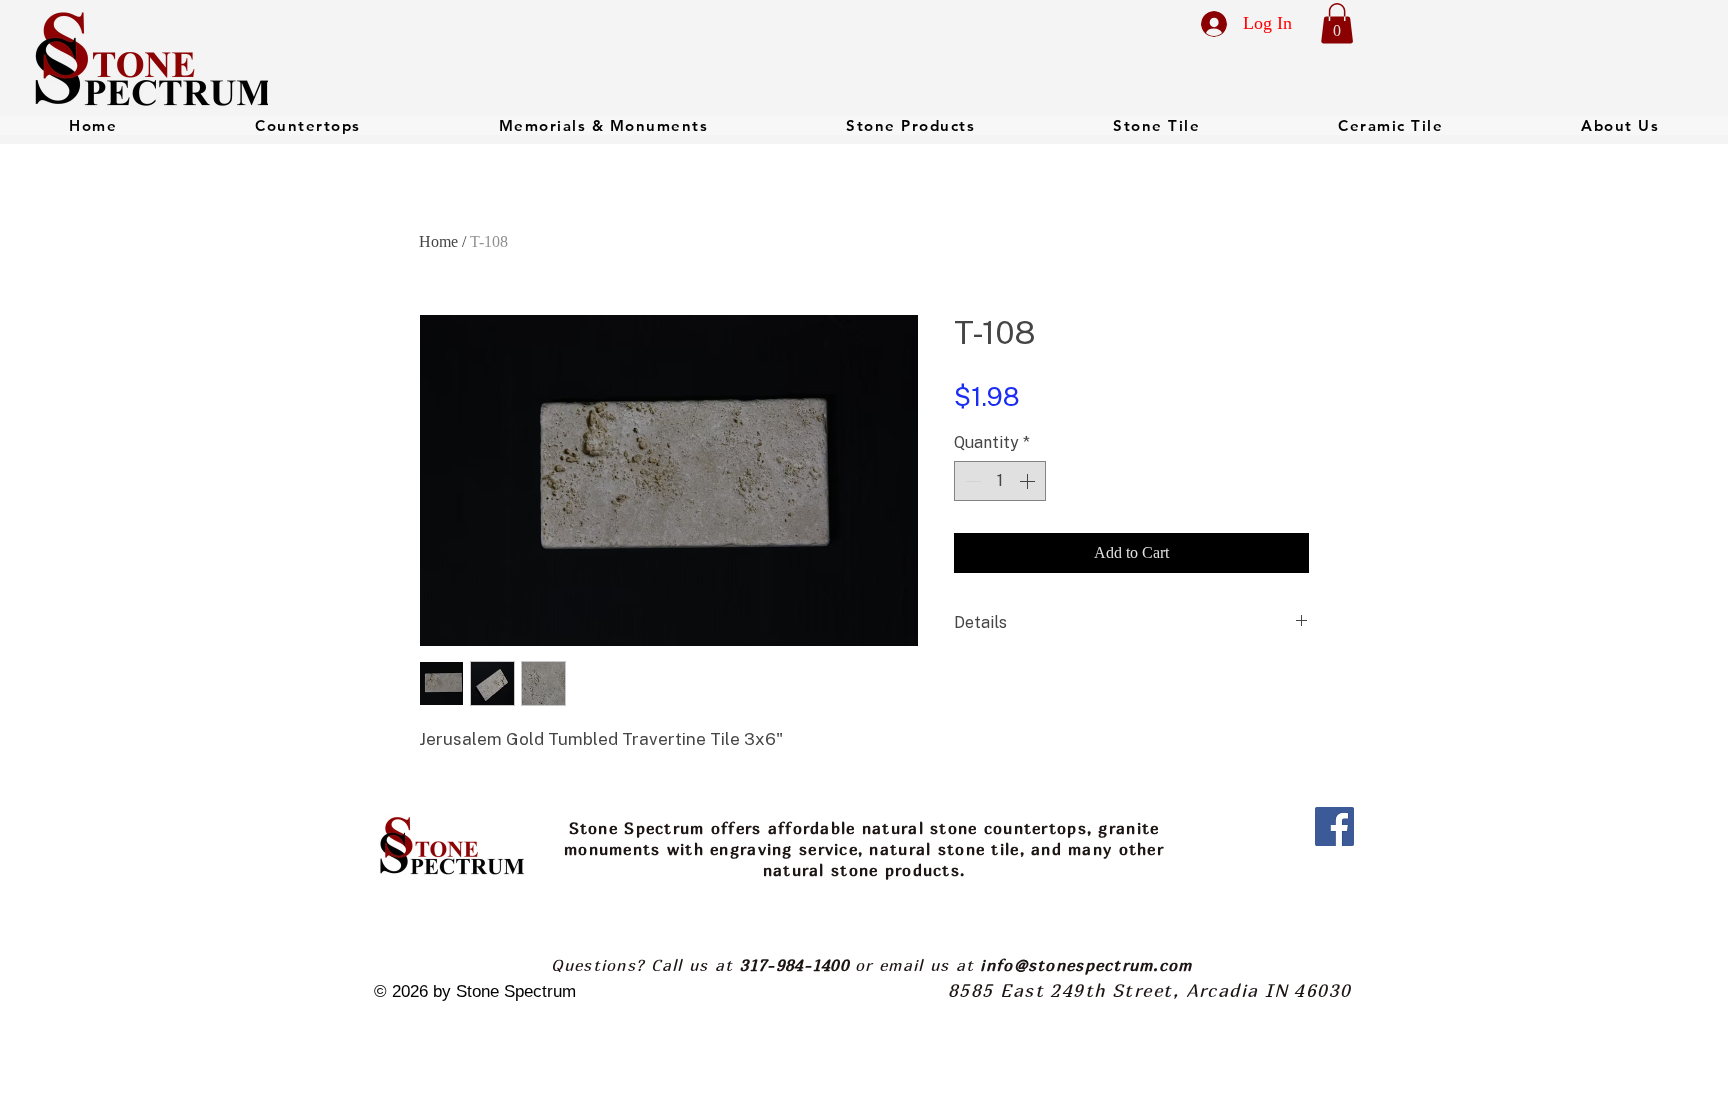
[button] (1337, 23)
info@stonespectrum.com (1086, 965)
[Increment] (1029, 481)
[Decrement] (971, 481)
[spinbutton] (1000, 481)
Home (438, 241)
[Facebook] (1334, 826)
